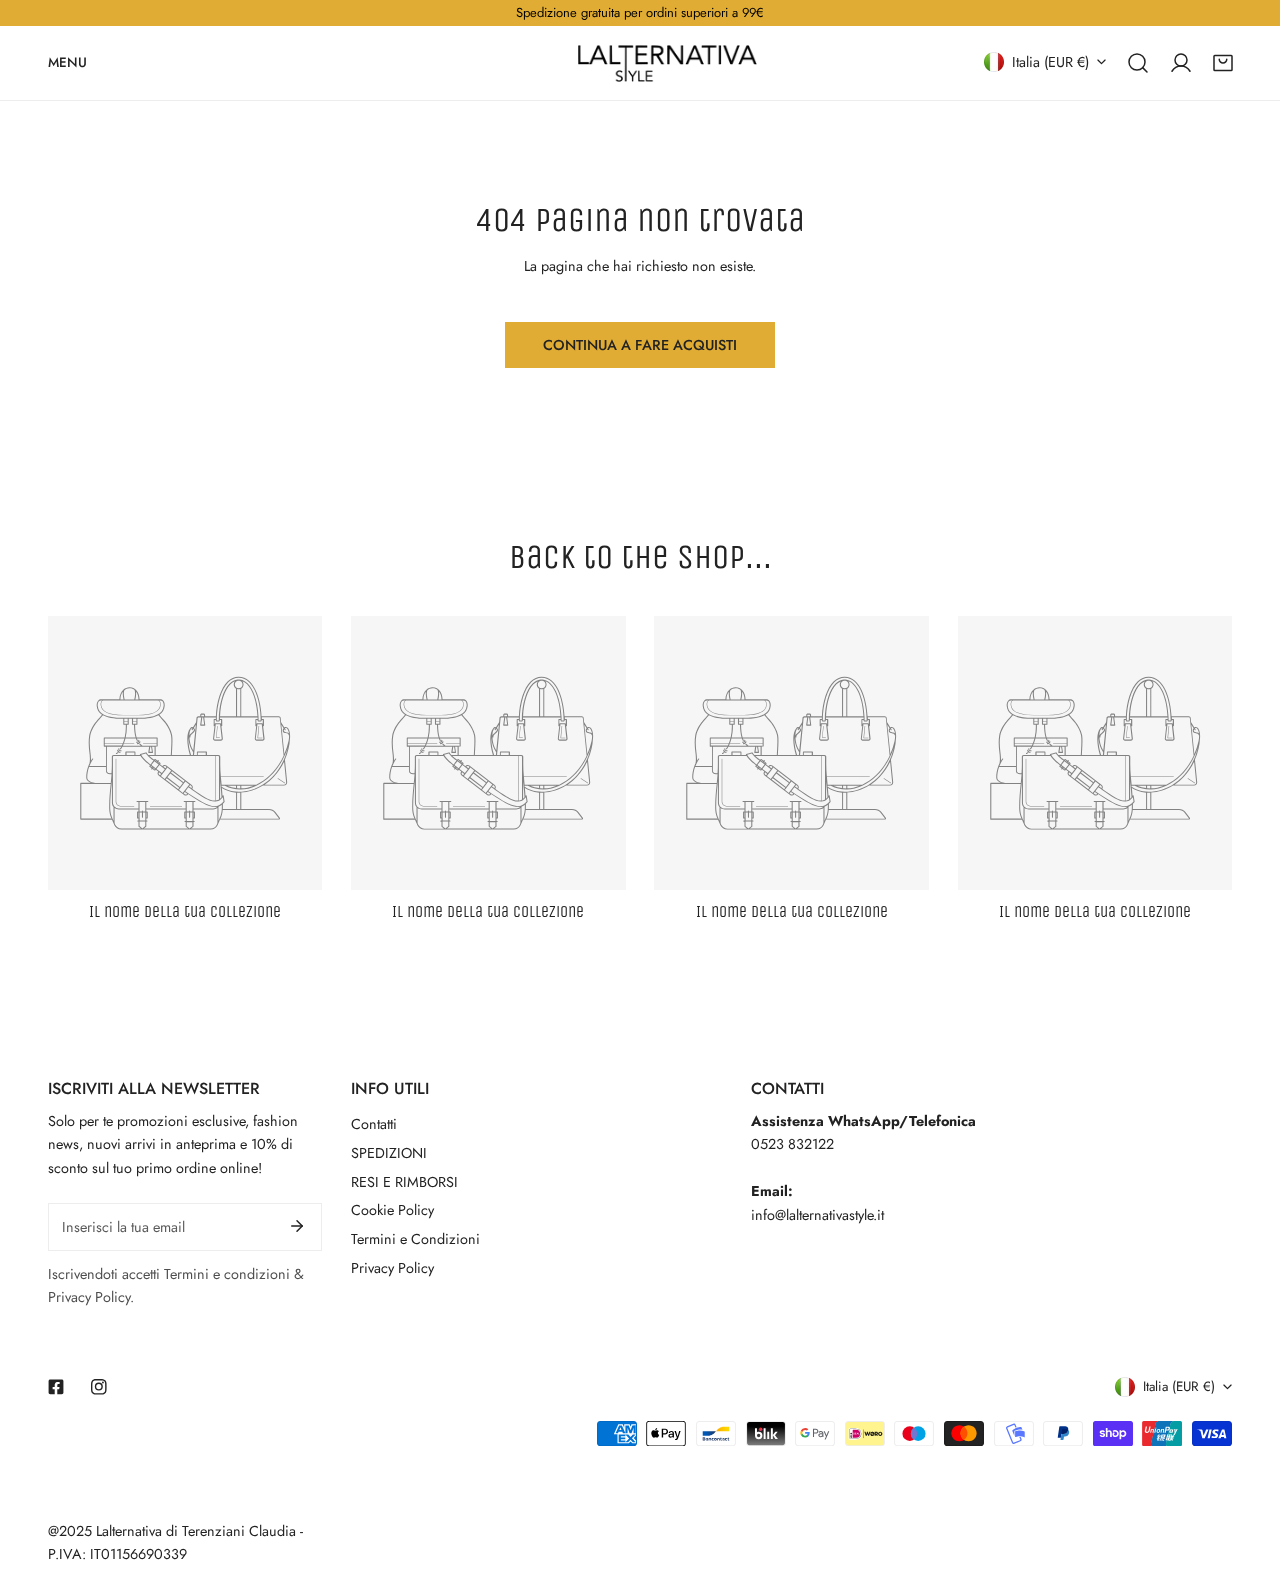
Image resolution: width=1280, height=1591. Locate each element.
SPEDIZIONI (389, 1153)
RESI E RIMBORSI (404, 1182)
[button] (1223, 62)
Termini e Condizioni (415, 1239)
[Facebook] (56, 1387)
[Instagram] (98, 1387)
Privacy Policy (392, 1268)
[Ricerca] (1138, 62)
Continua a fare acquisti (640, 345)
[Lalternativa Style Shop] (667, 63)
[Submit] (297, 1226)
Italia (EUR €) (1050, 61)
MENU (67, 61)
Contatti (374, 1124)
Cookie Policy (392, 1210)
